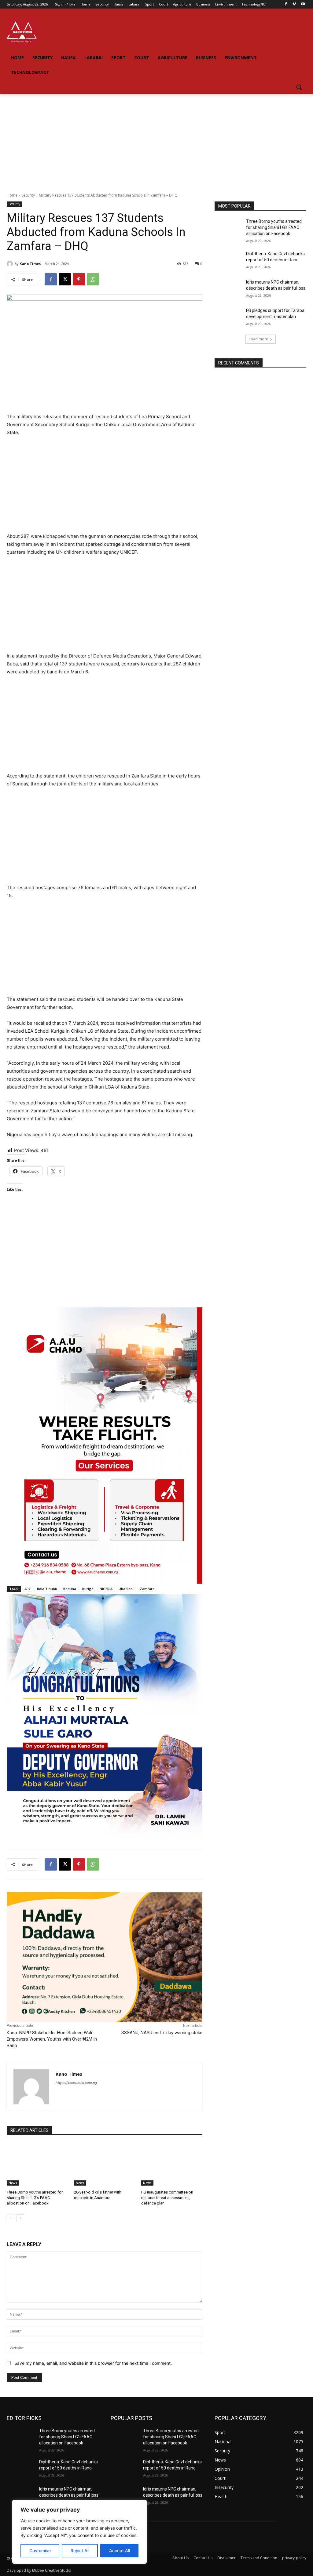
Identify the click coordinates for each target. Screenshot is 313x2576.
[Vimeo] (294, 4)
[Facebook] (286, 4)
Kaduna (70, 1589)
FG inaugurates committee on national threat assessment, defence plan (167, 2198)
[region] (79, 2532)
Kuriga (88, 1589)
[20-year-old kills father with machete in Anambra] (105, 2164)
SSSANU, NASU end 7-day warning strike (162, 2033)
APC (28, 1589)
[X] (65, 279)
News (13, 2183)
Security (28, 195)
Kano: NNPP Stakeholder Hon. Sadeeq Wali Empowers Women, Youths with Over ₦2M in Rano (52, 2039)
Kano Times (30, 264)
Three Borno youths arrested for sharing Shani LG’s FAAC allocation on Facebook (35, 2198)
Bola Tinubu (47, 1589)
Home (12, 195)
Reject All (80, 2551)
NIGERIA (106, 1589)
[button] (299, 87)
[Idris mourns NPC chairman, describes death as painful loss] (228, 289)
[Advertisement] (156, 140)
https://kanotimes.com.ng (76, 2083)
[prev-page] (11, 2218)
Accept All (120, 2551)
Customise (40, 2551)
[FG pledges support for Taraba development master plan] (228, 317)
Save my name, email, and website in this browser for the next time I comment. (93, 2363)
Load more (258, 339)
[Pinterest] (79, 279)
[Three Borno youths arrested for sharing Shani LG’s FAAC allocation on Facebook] (37, 2164)
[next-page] (20, 2218)
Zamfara (147, 1589)
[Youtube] (303, 4)
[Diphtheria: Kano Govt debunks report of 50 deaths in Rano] (228, 261)
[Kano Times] (11, 264)
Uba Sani (126, 1589)
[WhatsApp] (93, 279)
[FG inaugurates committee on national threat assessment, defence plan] (172, 2164)
